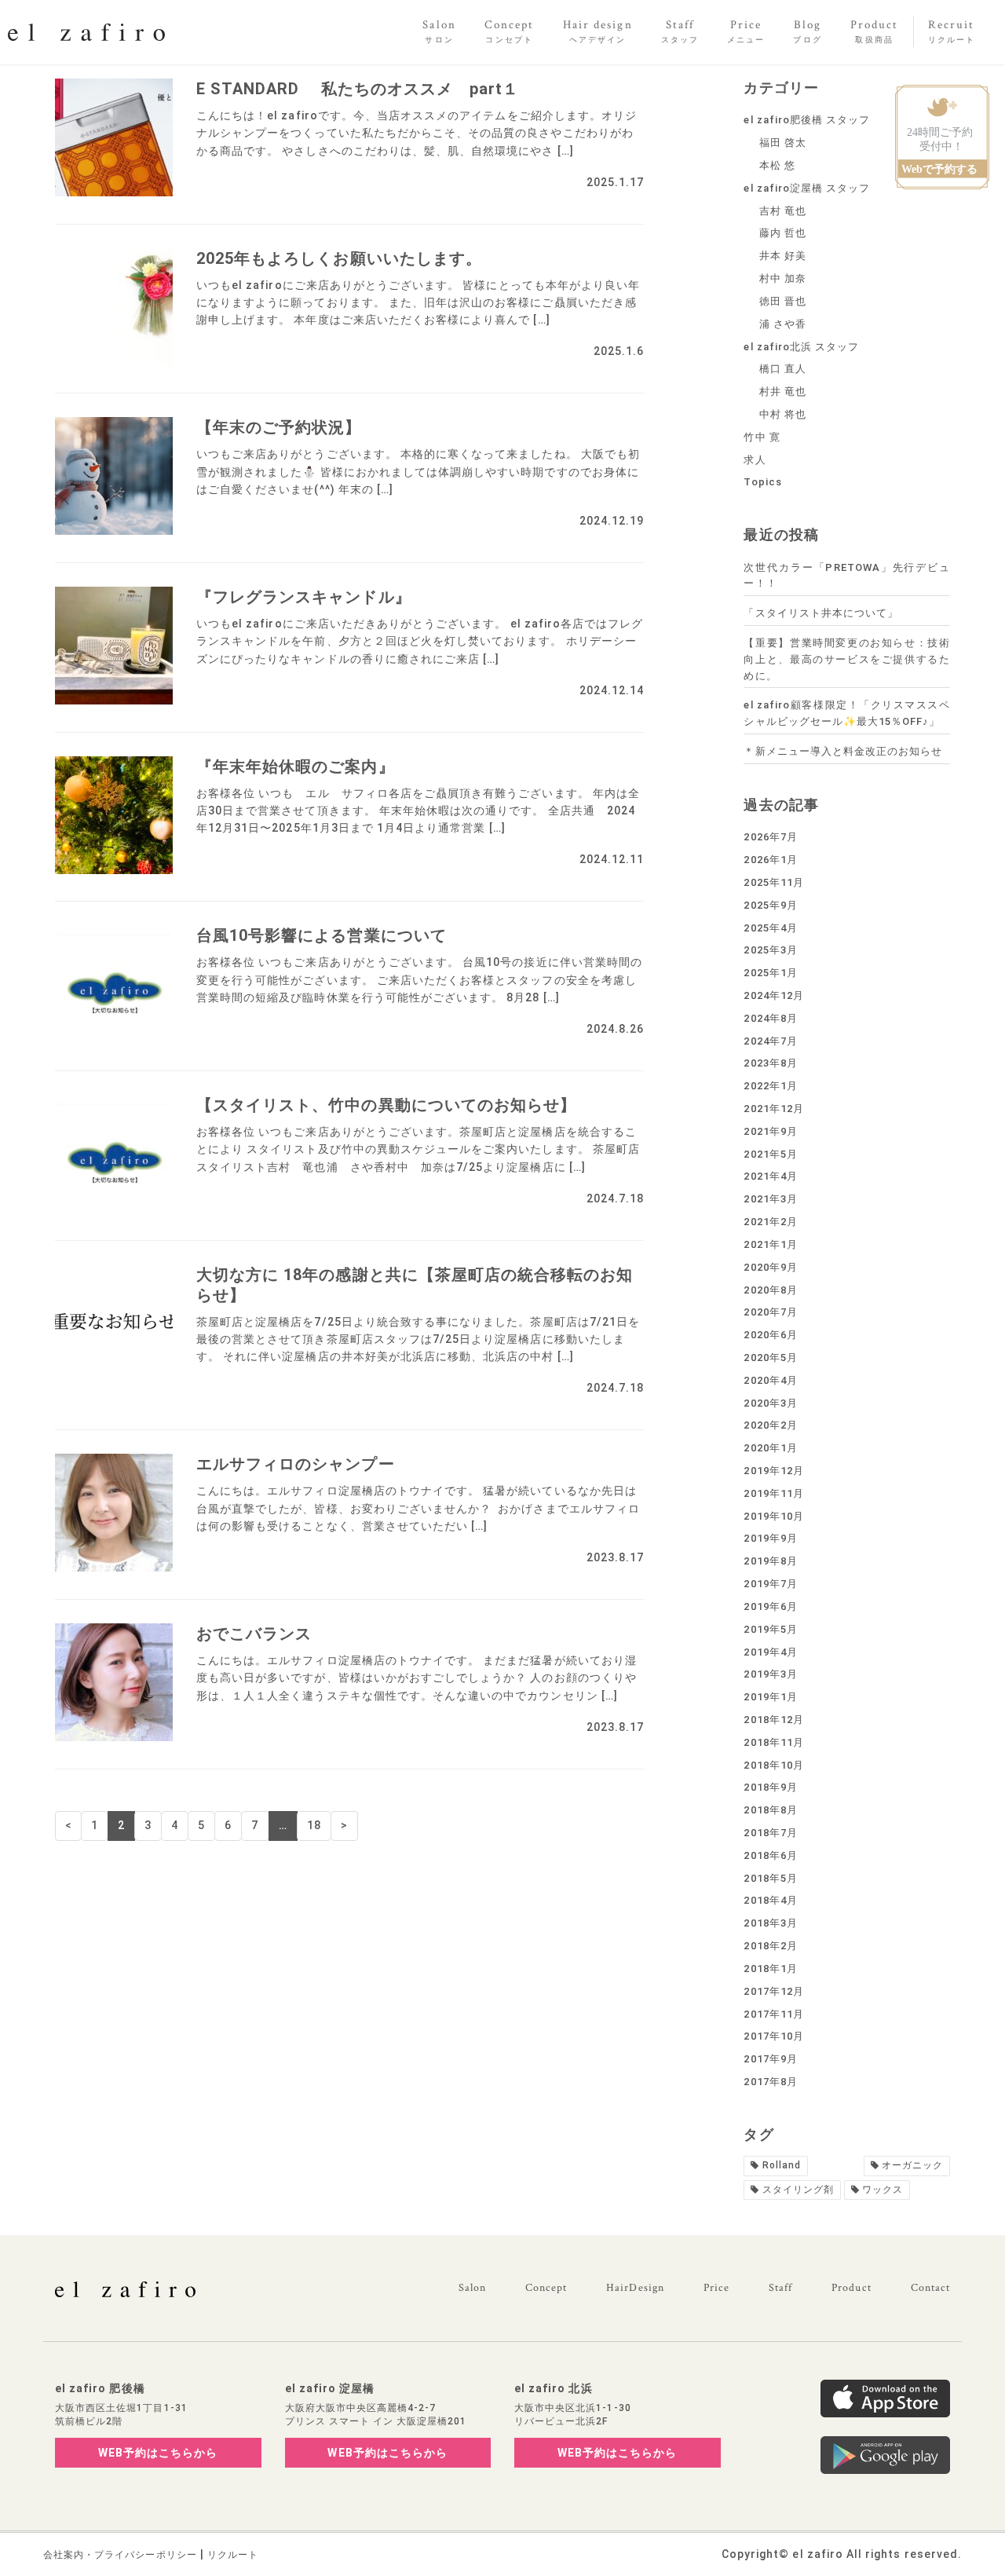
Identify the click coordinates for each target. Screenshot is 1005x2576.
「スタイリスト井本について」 (821, 613)
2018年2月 (770, 1946)
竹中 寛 (762, 437)
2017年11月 (773, 2014)
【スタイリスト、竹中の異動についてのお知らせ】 (386, 1105)
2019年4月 (770, 1652)
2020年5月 (770, 1358)
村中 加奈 (783, 278)
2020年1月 (770, 1448)
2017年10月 (773, 2036)
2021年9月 (770, 1131)
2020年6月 (770, 1335)
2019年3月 (770, 1674)
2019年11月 (773, 1493)
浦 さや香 (783, 324)
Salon (472, 2288)
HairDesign (635, 2288)
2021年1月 (770, 1244)
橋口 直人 (783, 369)
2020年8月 (770, 1290)
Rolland (782, 2165)
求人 (755, 460)
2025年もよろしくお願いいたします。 (339, 258)
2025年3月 (770, 950)
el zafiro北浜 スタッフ (801, 347)
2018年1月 (770, 1969)
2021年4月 (770, 1176)
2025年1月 (770, 973)
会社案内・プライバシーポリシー (120, 2555)
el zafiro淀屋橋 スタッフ (807, 188)
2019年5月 (770, 1629)
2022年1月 (770, 1086)
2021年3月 (770, 1199)
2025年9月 (770, 905)
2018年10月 (773, 1765)
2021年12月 (773, 1109)
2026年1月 (770, 860)
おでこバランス (254, 1634)
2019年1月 (770, 1697)
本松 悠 (777, 165)
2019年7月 (770, 1584)
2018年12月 (773, 1720)
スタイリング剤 (798, 2190)
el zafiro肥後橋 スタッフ (807, 120)
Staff (780, 2288)
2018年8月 (770, 1810)
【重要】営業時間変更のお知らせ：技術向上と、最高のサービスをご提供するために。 (847, 659)
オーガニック (912, 2165)
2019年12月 (773, 1471)
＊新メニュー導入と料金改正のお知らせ (843, 751)
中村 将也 (783, 414)
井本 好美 (783, 256)
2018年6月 (770, 1855)
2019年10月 (773, 1516)
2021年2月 (770, 1222)
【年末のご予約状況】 (279, 427)
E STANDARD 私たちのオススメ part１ (358, 89)
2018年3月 (770, 1923)
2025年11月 (773, 882)
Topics (762, 482)
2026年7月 (770, 837)
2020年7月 (770, 1312)
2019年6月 (770, 1606)
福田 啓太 (783, 143)
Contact (930, 2288)
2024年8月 (770, 1018)
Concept (546, 2288)
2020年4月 (770, 1380)
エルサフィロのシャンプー (296, 1464)
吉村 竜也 (783, 211)
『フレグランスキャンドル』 (304, 597)
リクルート (233, 2555)
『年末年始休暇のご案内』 (296, 767)
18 (314, 1825)
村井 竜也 (783, 392)
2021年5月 (770, 1154)
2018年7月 (770, 1833)
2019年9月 (770, 1538)
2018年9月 (770, 1787)
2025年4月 (770, 928)
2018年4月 (770, 1900)
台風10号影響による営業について (322, 935)
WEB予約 (158, 2453)
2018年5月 (770, 1878)
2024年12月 (773, 995)
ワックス (883, 2190)
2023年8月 (770, 1063)
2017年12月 (773, 1991)
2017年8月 (770, 2082)
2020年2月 (770, 1425)
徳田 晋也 (783, 301)
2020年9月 (770, 1267)
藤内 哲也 (783, 233)
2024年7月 (770, 1041)
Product (851, 2288)
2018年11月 (773, 1742)
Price (716, 2288)
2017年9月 (770, 2059)
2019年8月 (770, 1561)
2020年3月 (770, 1403)
